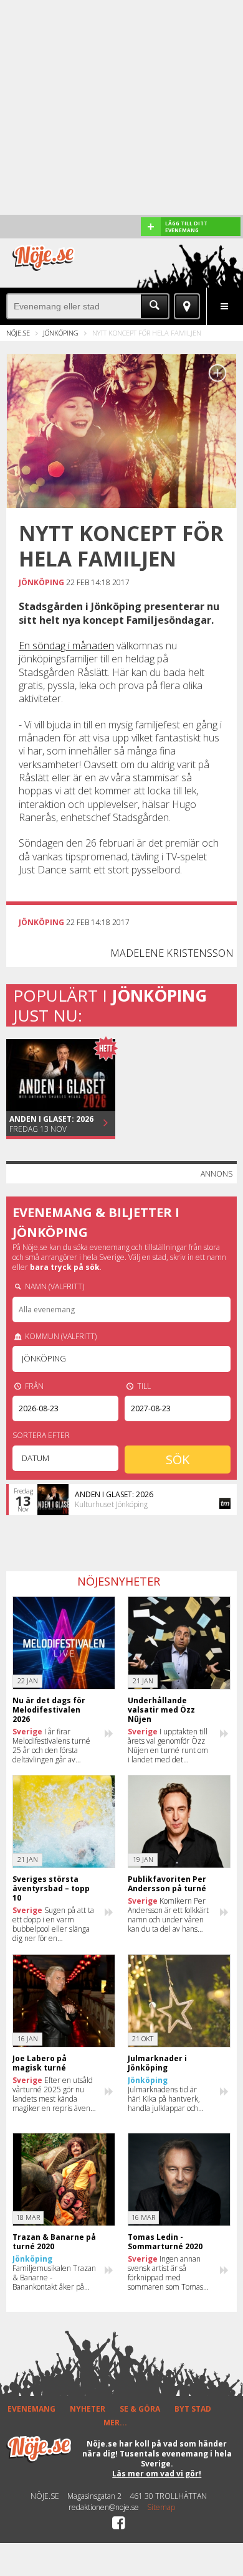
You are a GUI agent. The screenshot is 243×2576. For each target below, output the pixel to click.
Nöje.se (18, 333)
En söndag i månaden (66, 646)
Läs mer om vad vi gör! (157, 2474)
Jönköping (61, 333)
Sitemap (161, 2508)
